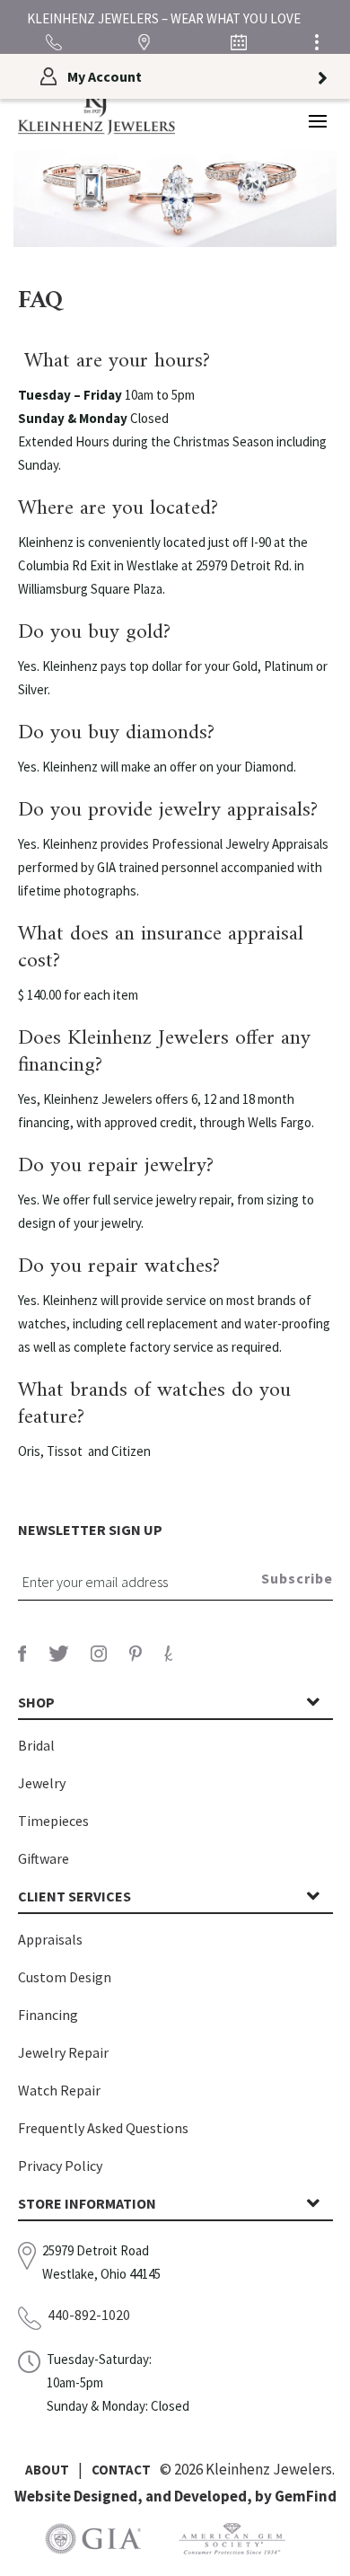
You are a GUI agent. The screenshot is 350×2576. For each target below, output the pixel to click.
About (47, 2470)
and (160, 2496)
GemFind (306, 2496)
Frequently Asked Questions (103, 2128)
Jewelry (42, 1783)
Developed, (214, 2496)
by (265, 2496)
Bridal (36, 1745)
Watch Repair (59, 2090)
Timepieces (53, 1821)
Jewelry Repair (63, 2052)
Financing (48, 2015)
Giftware (44, 1858)
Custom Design (65, 1977)
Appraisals (50, 1939)
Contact (121, 2470)
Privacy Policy (60, 2166)
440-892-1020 (89, 2315)
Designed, (109, 2496)
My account (105, 76)
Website (44, 2496)
